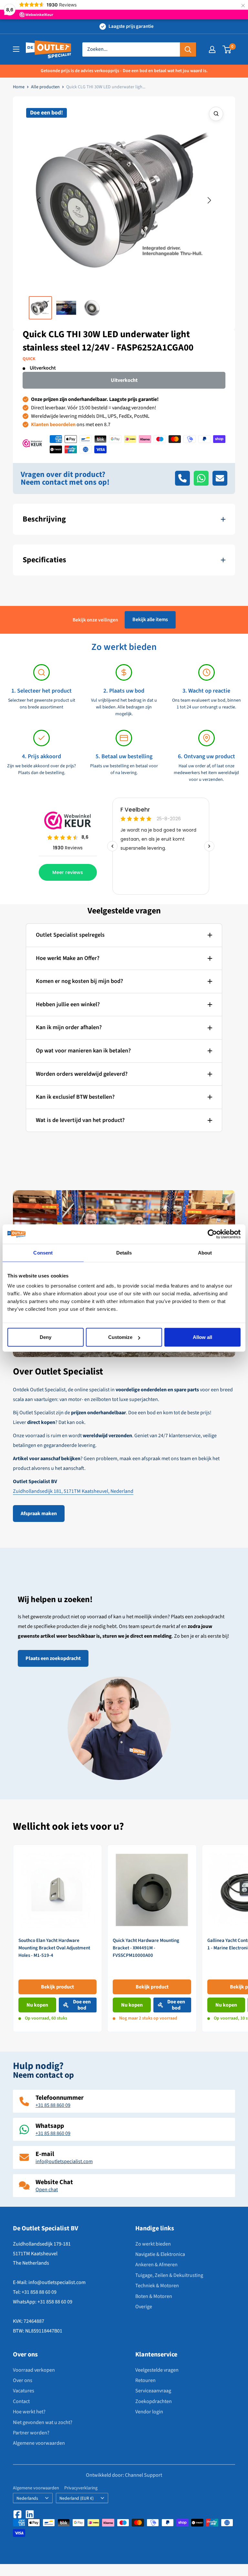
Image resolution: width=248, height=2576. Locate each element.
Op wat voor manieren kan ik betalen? (83, 1051)
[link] (57, 1939)
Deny (46, 1337)
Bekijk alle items (150, 620)
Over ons (23, 2380)
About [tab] (205, 1252)
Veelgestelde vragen (157, 2370)
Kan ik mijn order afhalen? (69, 1027)
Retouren (145, 2380)
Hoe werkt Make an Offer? (68, 958)
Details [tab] (124, 1252)
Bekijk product (57, 1987)
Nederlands (27, 2498)
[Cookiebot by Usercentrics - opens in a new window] (212, 1234)
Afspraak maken (39, 1514)
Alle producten (45, 87)
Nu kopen (37, 2005)
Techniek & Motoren (157, 2286)
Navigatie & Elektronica (160, 2254)
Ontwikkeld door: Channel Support (124, 2475)
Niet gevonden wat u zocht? (43, 2422)
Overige (144, 2307)
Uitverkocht (124, 380)
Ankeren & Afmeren (156, 2265)
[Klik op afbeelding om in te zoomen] (216, 114)
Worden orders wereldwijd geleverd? (82, 1074)
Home (19, 87)
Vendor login (149, 2412)
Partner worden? (31, 2433)
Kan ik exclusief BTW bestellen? (75, 1097)
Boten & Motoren (154, 2296)
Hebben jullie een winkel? (68, 1004)
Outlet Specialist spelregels (70, 935)
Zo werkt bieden (153, 2244)
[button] (39, 200)
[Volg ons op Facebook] (17, 2514)
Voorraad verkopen (34, 2370)
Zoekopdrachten (154, 2401)
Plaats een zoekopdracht (53, 1658)
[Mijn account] (212, 49)
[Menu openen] (16, 49)
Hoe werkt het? (29, 2412)
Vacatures (24, 2391)
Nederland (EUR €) (77, 2498)
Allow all (202, 1337)
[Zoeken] (188, 49)
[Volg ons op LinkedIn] (30, 2514)
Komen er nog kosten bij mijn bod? (79, 981)
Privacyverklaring (81, 2488)
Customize (120, 1337)
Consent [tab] (43, 1252)
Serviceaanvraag (153, 2391)
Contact (21, 2401)
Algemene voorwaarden (39, 2443)
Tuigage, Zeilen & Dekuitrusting (169, 2275)
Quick (29, 359)
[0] (227, 49)
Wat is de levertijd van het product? (80, 1120)
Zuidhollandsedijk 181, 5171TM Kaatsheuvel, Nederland (73, 1491)
